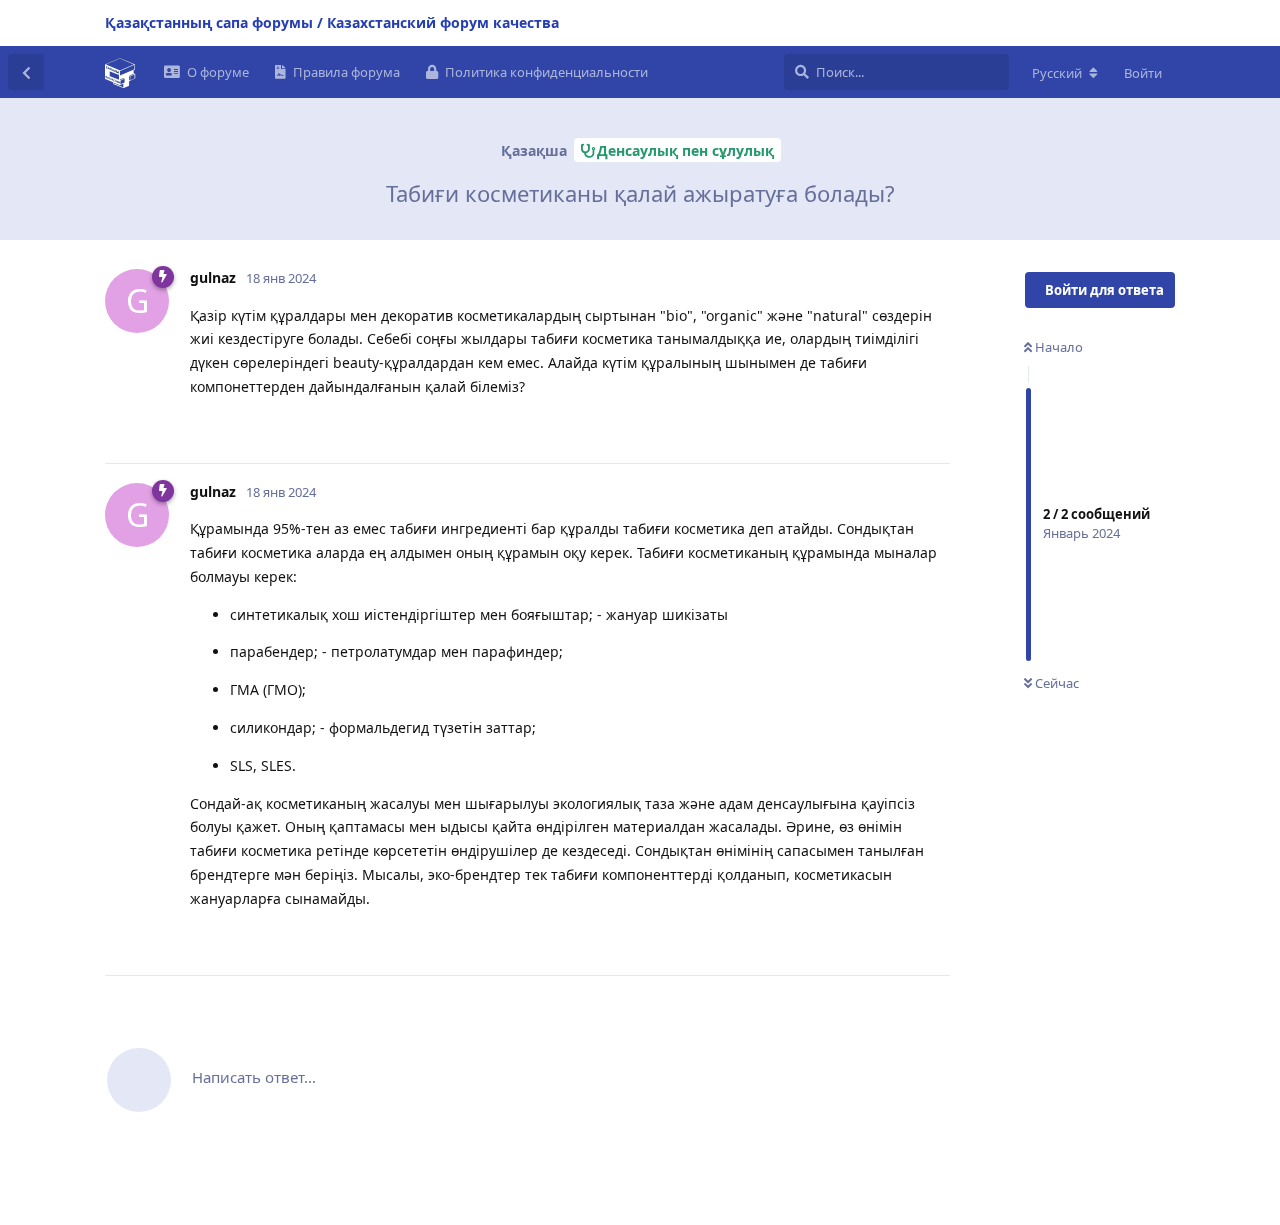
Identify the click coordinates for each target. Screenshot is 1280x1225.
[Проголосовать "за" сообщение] (846, 427)
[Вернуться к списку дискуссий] (26, 72)
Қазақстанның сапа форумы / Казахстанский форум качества (332, 22)
